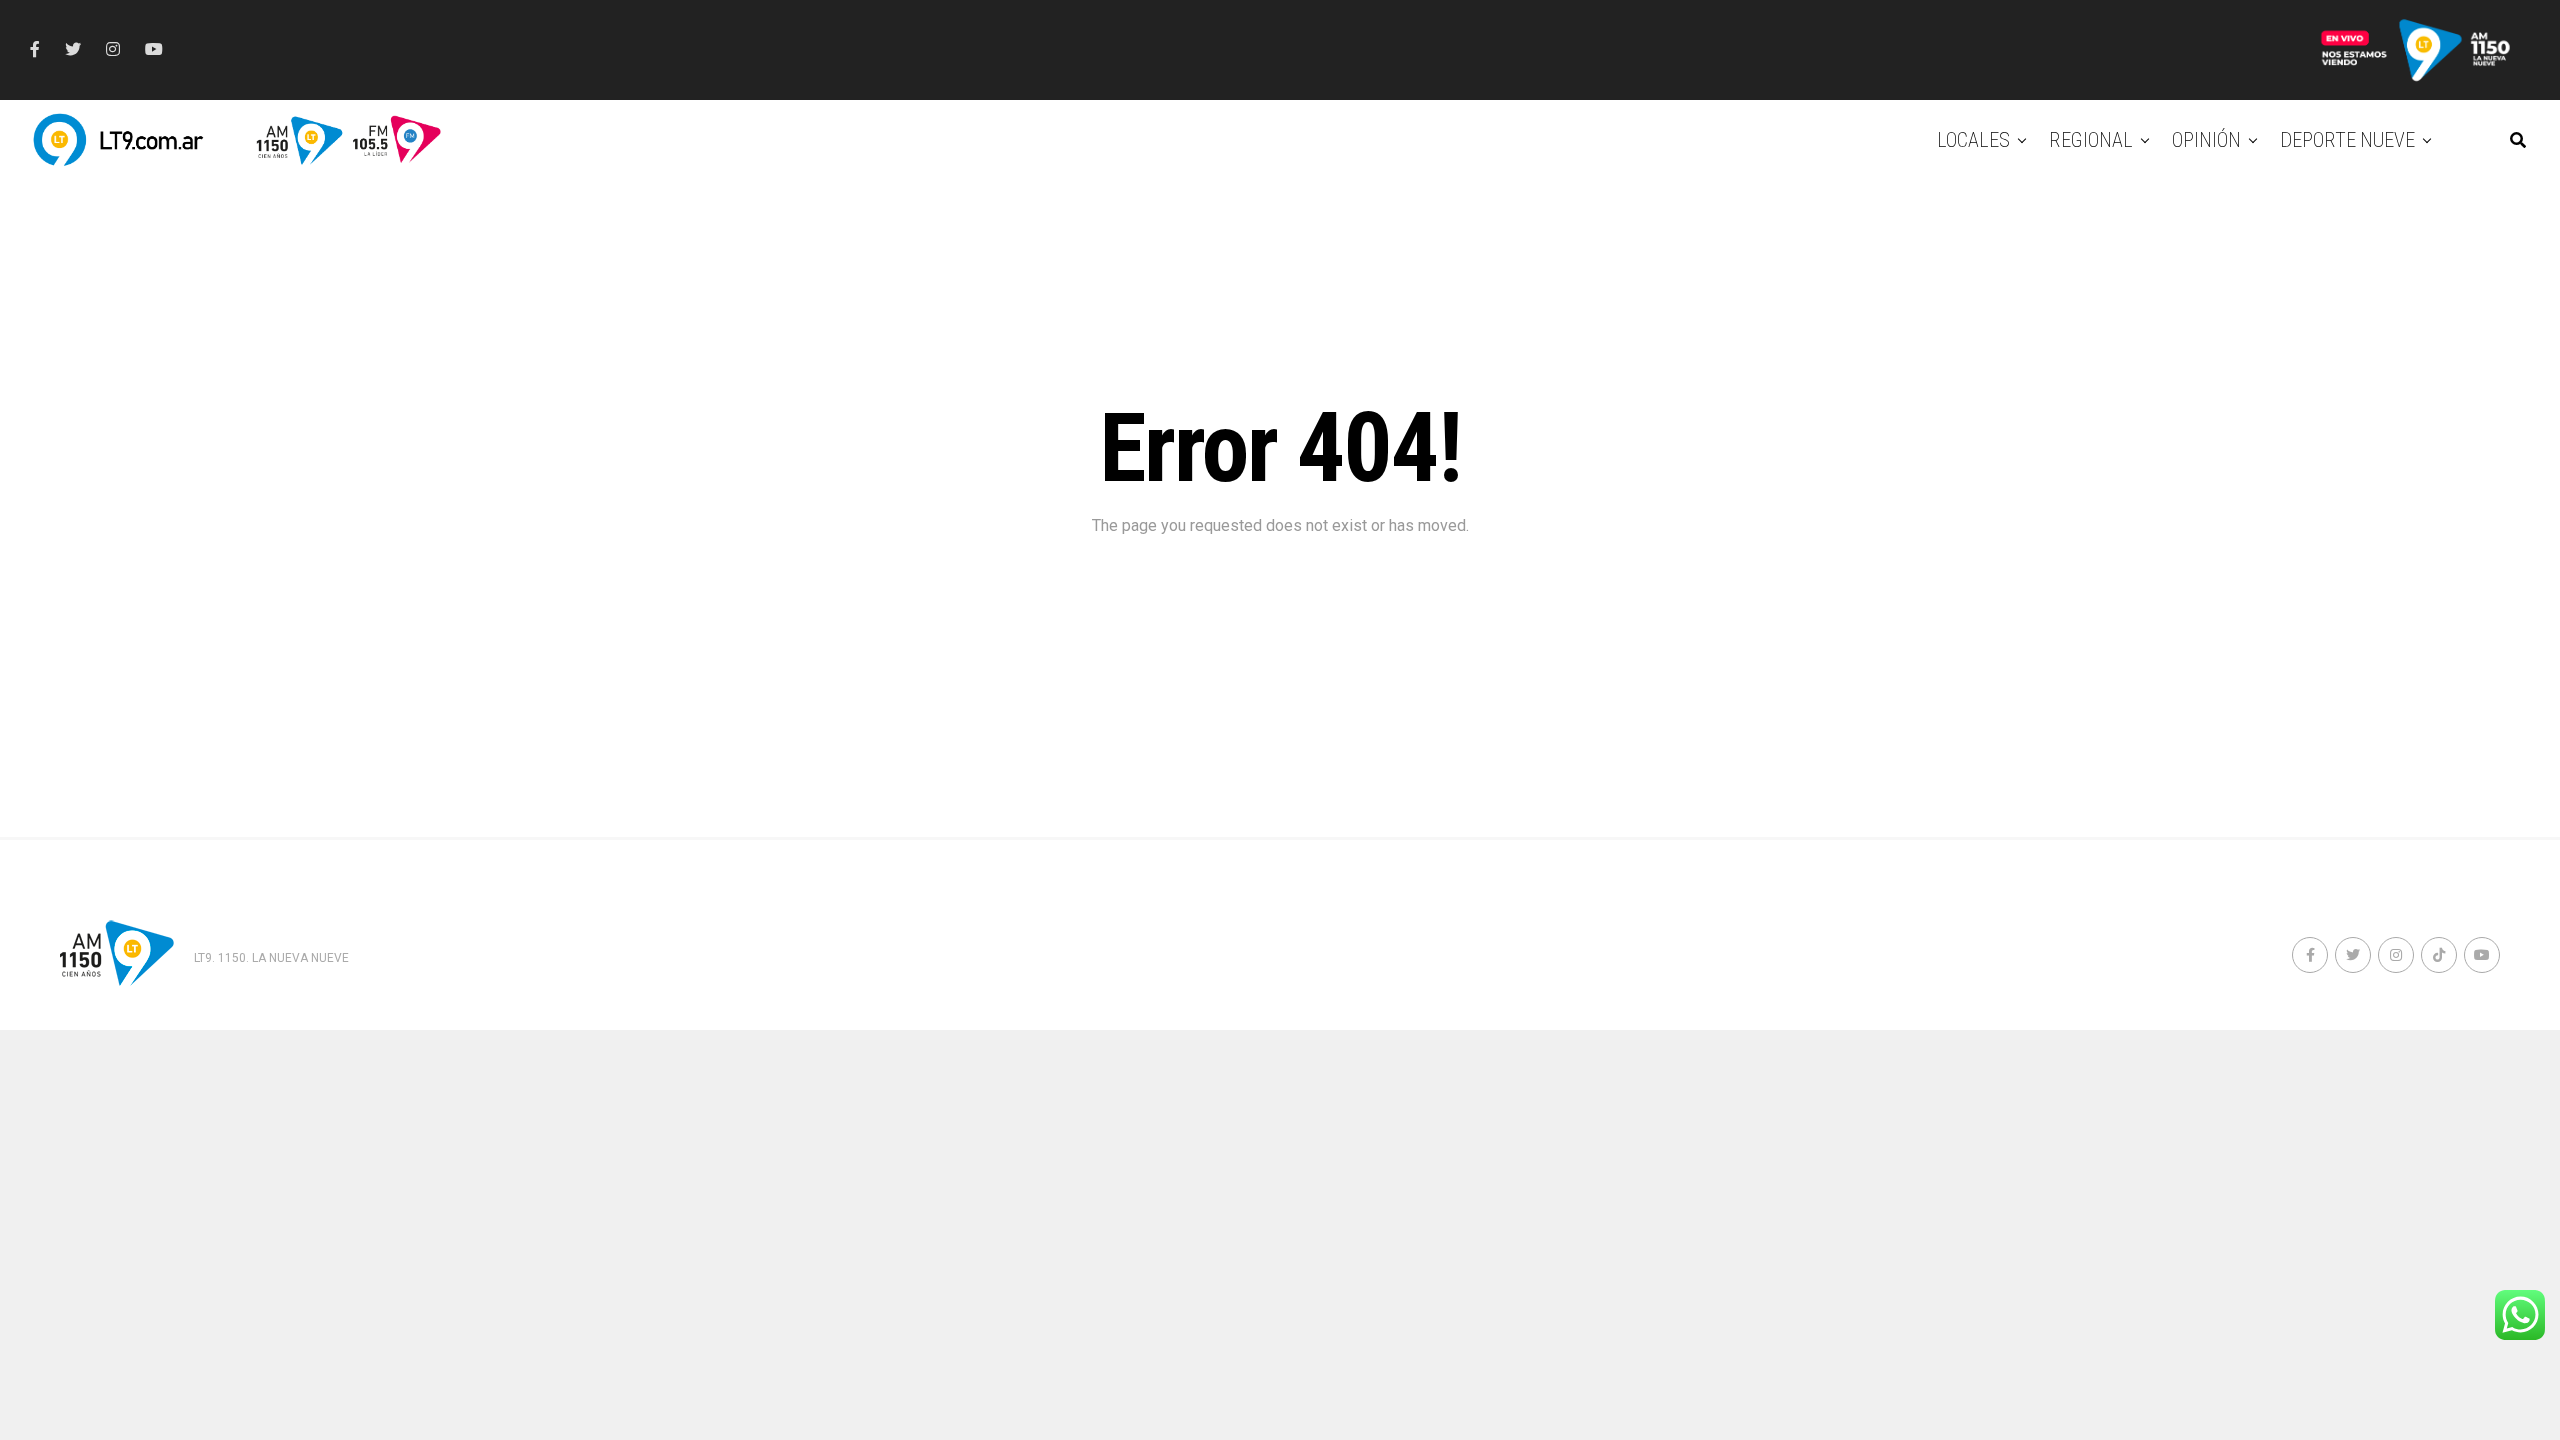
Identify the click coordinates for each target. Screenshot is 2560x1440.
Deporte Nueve (2347, 140)
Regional (2091, 140)
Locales (1973, 140)
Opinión (2206, 140)
